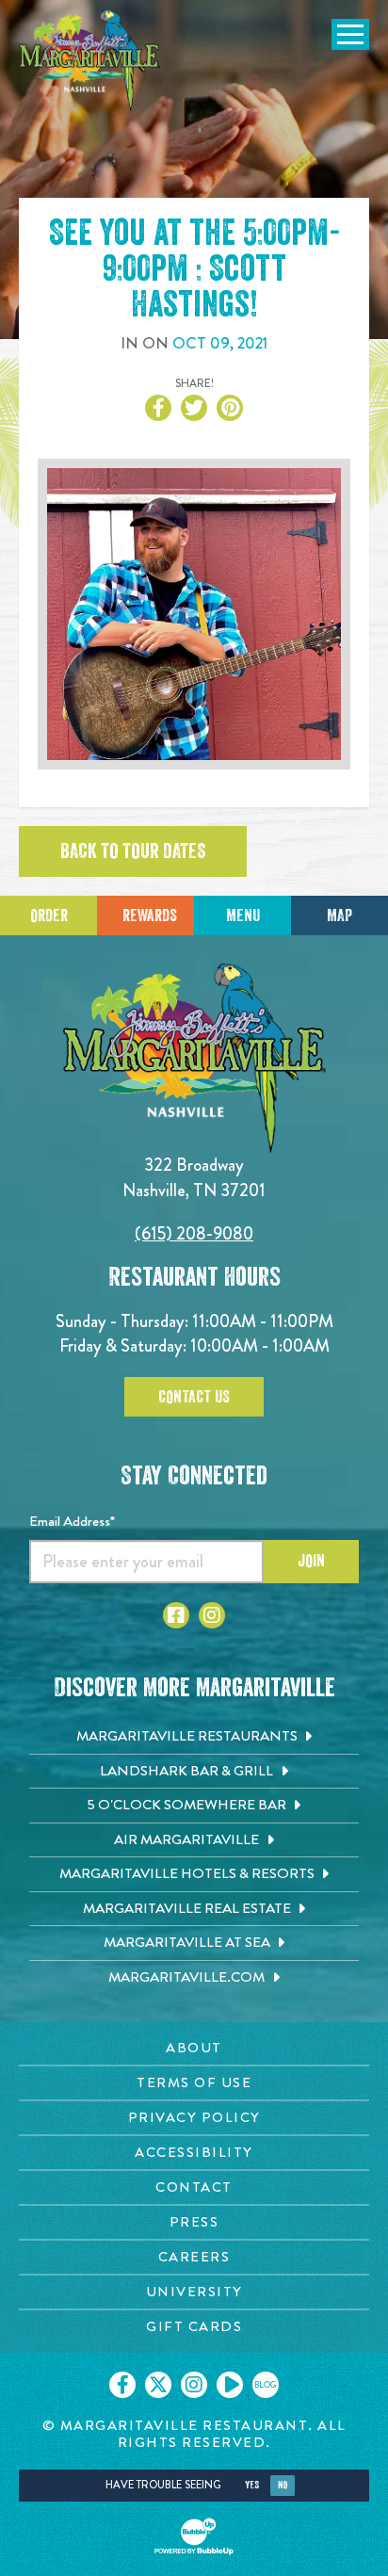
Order (49, 915)
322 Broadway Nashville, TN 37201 (194, 1177)
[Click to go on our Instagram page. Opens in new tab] (194, 2385)
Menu (243, 915)
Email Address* (72, 1521)
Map (339, 915)
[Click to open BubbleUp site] (194, 2536)
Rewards (150, 915)
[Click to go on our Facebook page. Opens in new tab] (122, 2385)
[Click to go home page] (89, 60)
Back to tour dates (133, 851)
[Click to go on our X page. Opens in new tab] (158, 2385)
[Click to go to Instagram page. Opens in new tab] (212, 1615)
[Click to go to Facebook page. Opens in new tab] (176, 1615)
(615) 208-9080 (194, 1233)
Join (311, 1561)
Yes (252, 2485)
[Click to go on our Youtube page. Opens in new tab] (230, 2385)
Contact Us (194, 1397)
